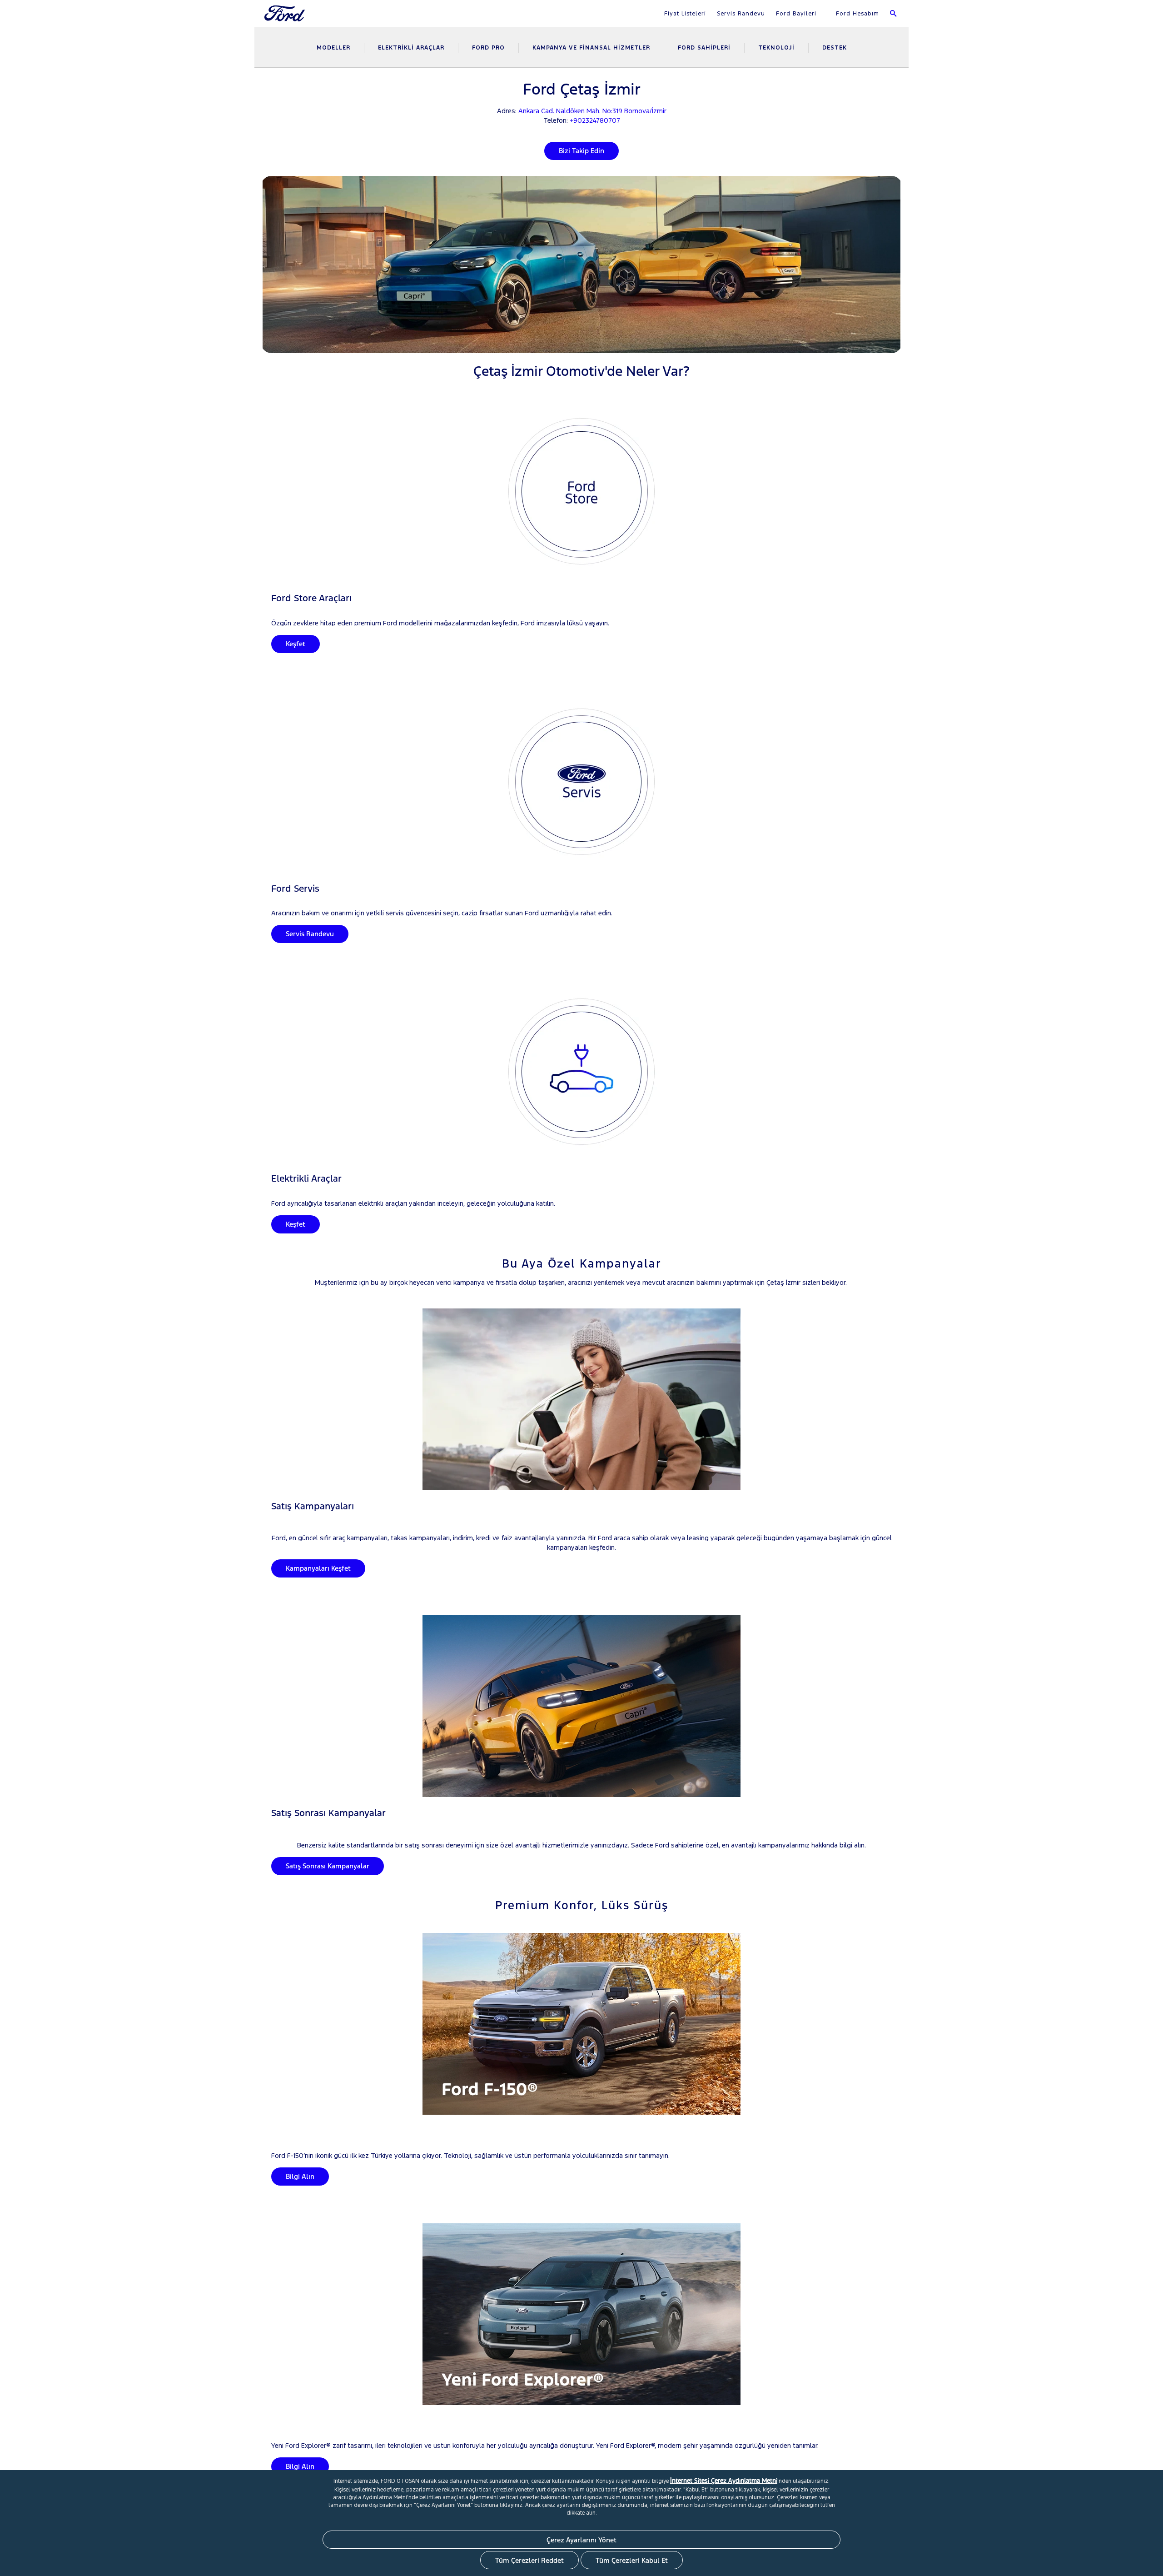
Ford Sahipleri (704, 48)
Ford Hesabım (856, 14)
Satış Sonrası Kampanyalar (328, 1866)
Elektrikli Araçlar (411, 48)
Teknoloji (776, 48)
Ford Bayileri (796, 14)
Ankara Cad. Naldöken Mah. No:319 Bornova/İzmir (592, 111)
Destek (835, 48)
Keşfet (296, 644)
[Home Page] (286, 19)
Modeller (333, 48)
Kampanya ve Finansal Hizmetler (591, 48)
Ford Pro (488, 48)
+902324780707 (595, 120)
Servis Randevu (741, 14)
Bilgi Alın (300, 2176)
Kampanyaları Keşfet (318, 1568)
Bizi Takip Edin (581, 151)
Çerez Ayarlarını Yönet (581, 2540)
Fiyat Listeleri (685, 14)
